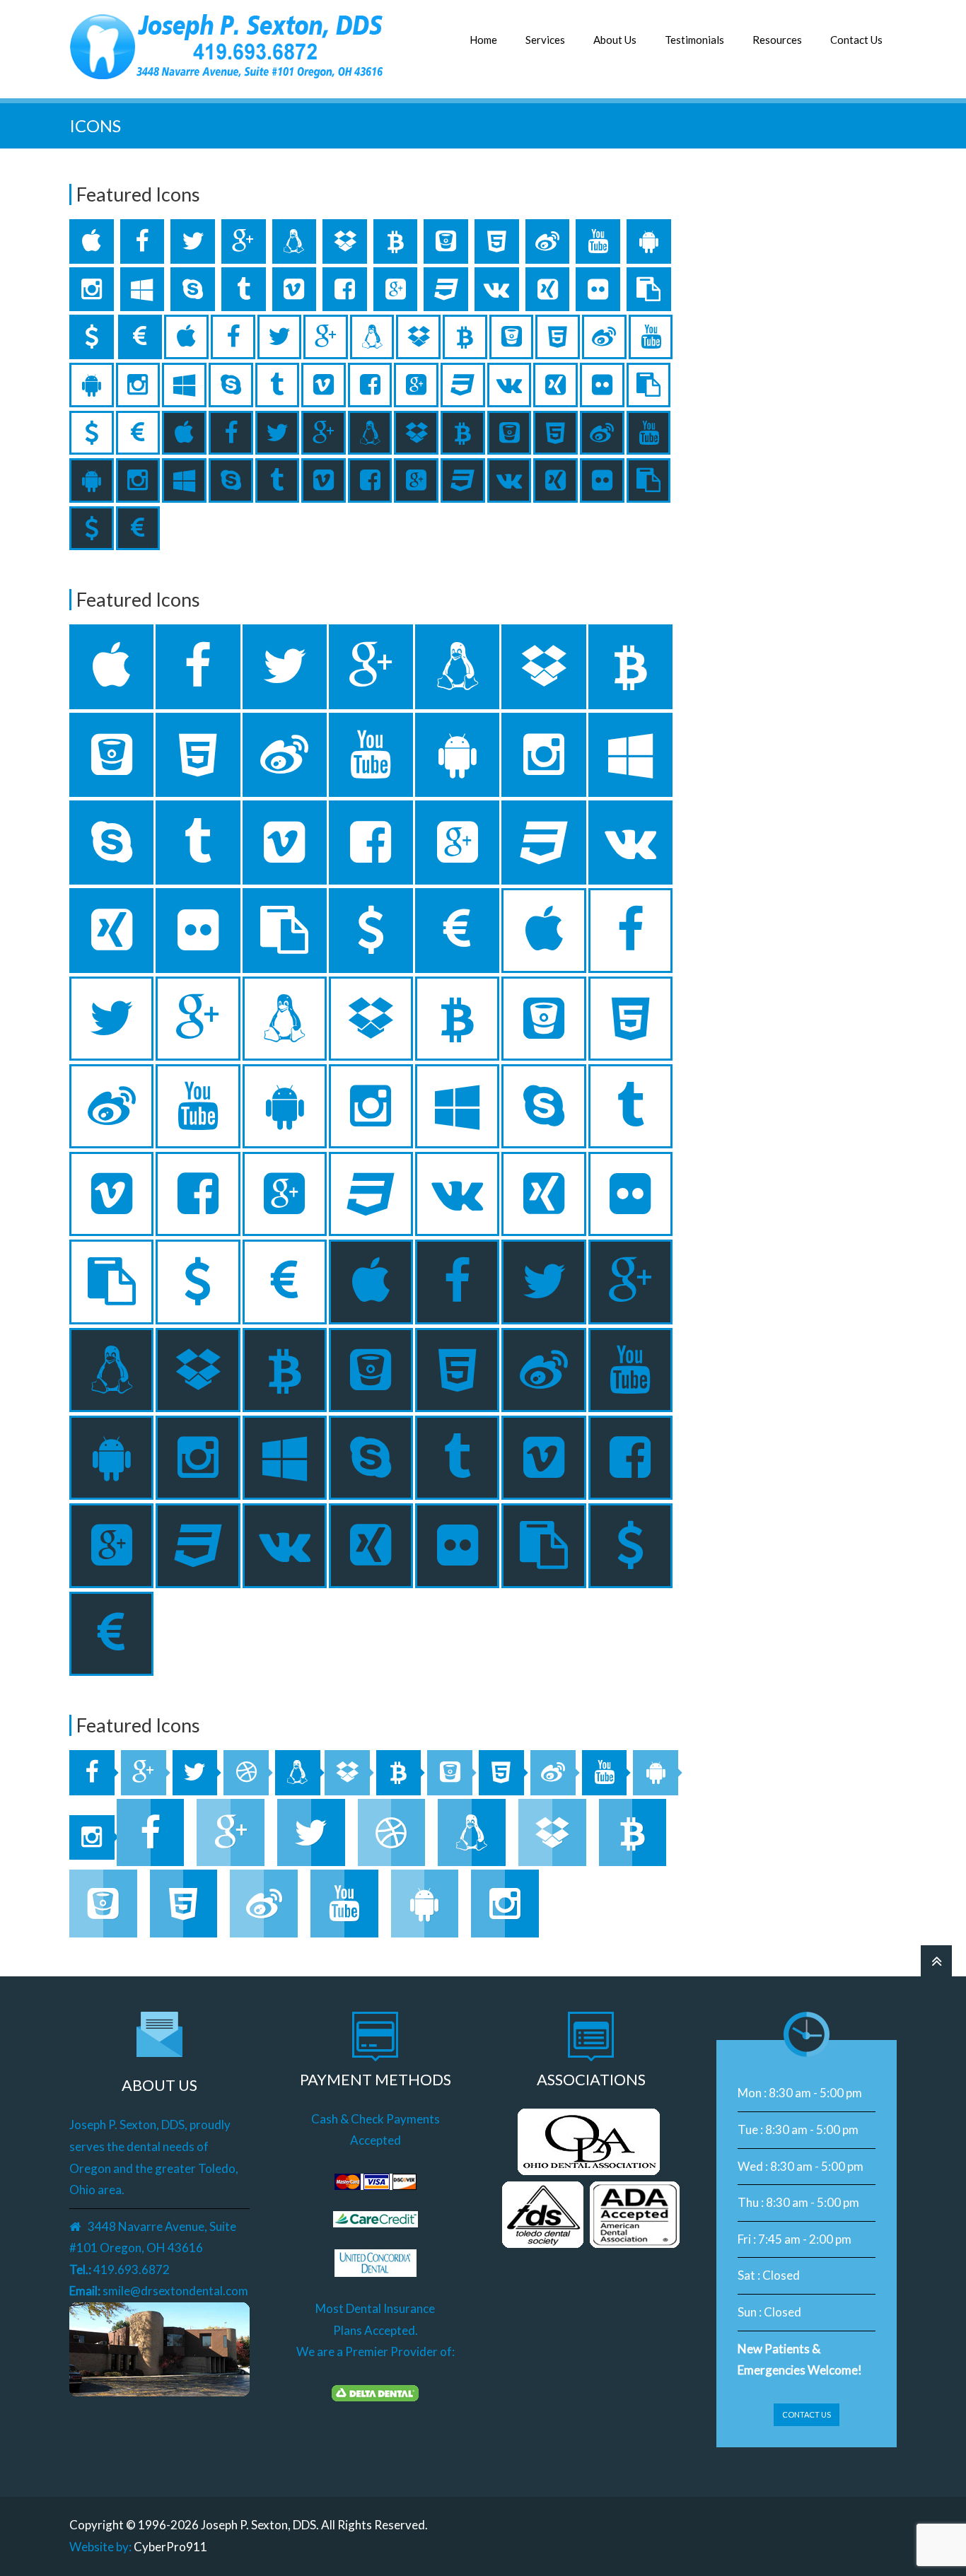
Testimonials (694, 40)
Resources (777, 40)
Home (483, 40)
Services (545, 40)
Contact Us (856, 40)
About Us (615, 40)
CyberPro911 (170, 2547)
